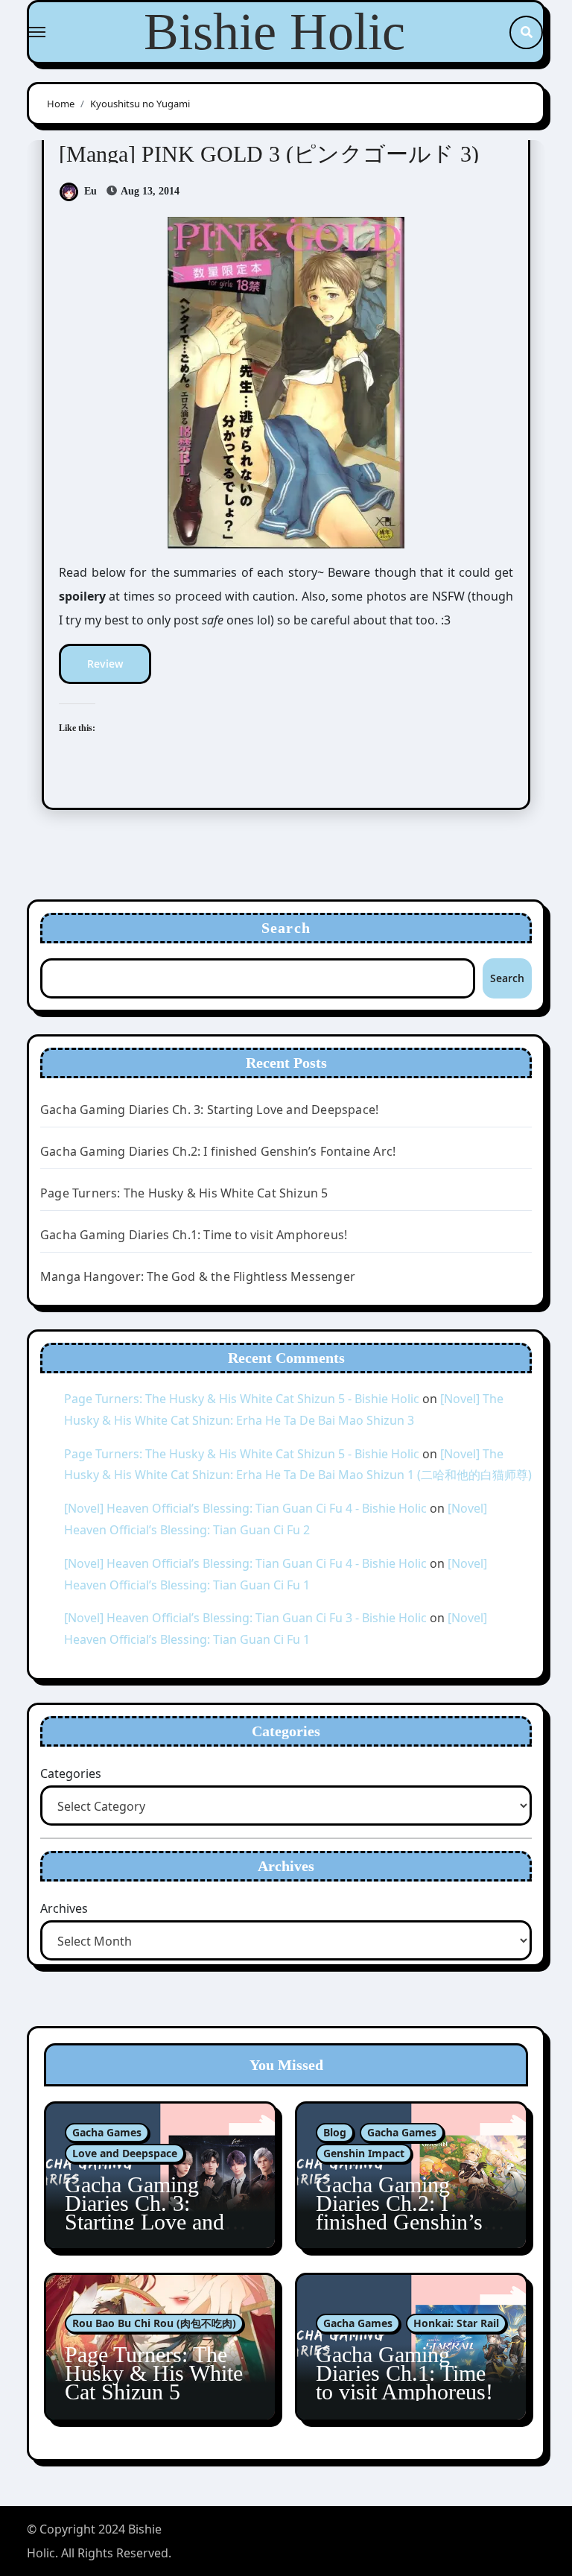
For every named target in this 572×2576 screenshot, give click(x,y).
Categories (71, 1773)
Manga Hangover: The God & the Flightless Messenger (198, 1276)
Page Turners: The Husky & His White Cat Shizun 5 (184, 1193)
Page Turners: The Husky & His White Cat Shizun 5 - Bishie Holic (242, 1399)
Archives (64, 1908)
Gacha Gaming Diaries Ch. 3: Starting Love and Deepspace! (209, 1110)
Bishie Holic (274, 32)
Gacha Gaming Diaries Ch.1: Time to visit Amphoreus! (194, 1235)
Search (286, 928)
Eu (90, 191)
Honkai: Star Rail (456, 2323)
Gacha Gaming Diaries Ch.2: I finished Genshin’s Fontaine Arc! (218, 1151)
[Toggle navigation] (37, 32)
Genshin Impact (364, 2153)
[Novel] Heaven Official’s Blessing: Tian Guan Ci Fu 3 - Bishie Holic (245, 1618)
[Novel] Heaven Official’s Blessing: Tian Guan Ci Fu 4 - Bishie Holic (245, 1508)
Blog (335, 2132)
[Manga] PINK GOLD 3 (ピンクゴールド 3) (269, 154)
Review (105, 664)
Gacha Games (107, 2132)
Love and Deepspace (125, 2153)
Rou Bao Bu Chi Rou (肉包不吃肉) (154, 2323)
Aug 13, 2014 (149, 191)
